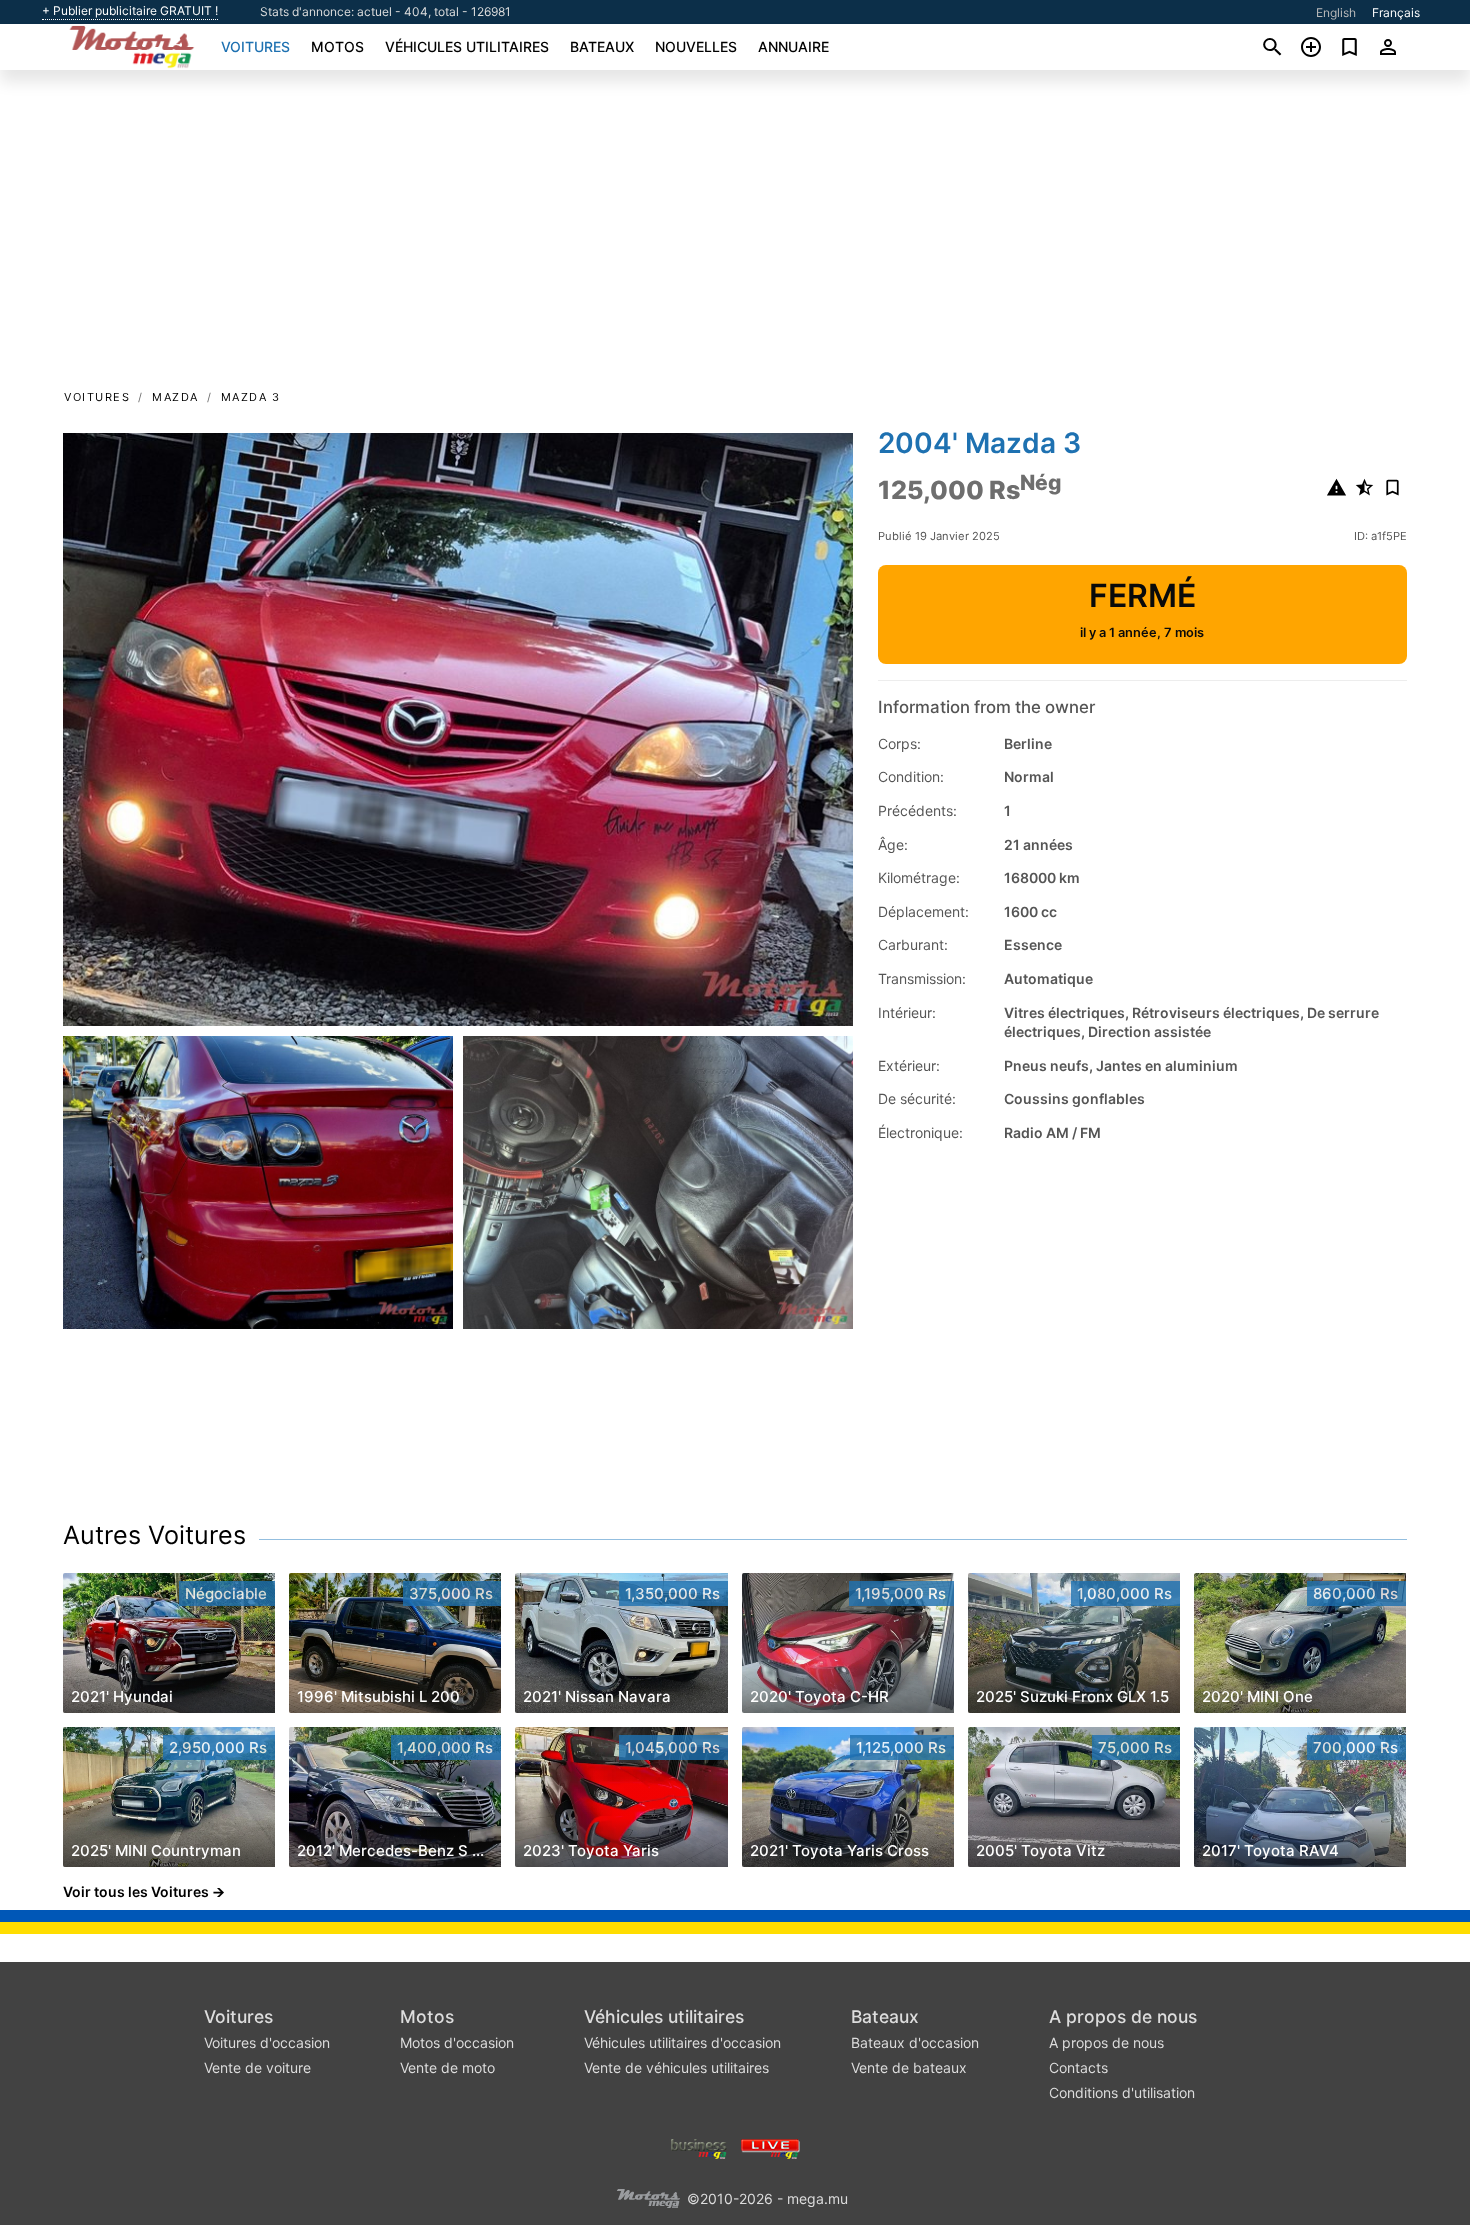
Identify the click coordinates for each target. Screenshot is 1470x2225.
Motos (337, 46)
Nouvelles (696, 46)
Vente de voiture (257, 2067)
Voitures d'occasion (267, 2042)
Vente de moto (447, 2067)
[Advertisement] (735, 236)
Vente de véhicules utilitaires (676, 2067)
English (1336, 12)
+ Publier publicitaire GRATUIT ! (130, 11)
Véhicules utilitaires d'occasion (682, 2042)
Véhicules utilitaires (467, 46)
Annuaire (793, 46)
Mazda (175, 397)
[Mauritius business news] (699, 2146)
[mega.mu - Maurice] (648, 2196)
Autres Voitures (154, 1535)
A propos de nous (1123, 2016)
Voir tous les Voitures (136, 1891)
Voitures (255, 46)
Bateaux (602, 46)
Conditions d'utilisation (1122, 2092)
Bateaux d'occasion (915, 2042)
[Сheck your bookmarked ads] (1349, 47)
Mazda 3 (251, 397)
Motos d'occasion (457, 2042)
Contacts (1078, 2067)
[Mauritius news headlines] (770, 2146)
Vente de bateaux (909, 2067)
